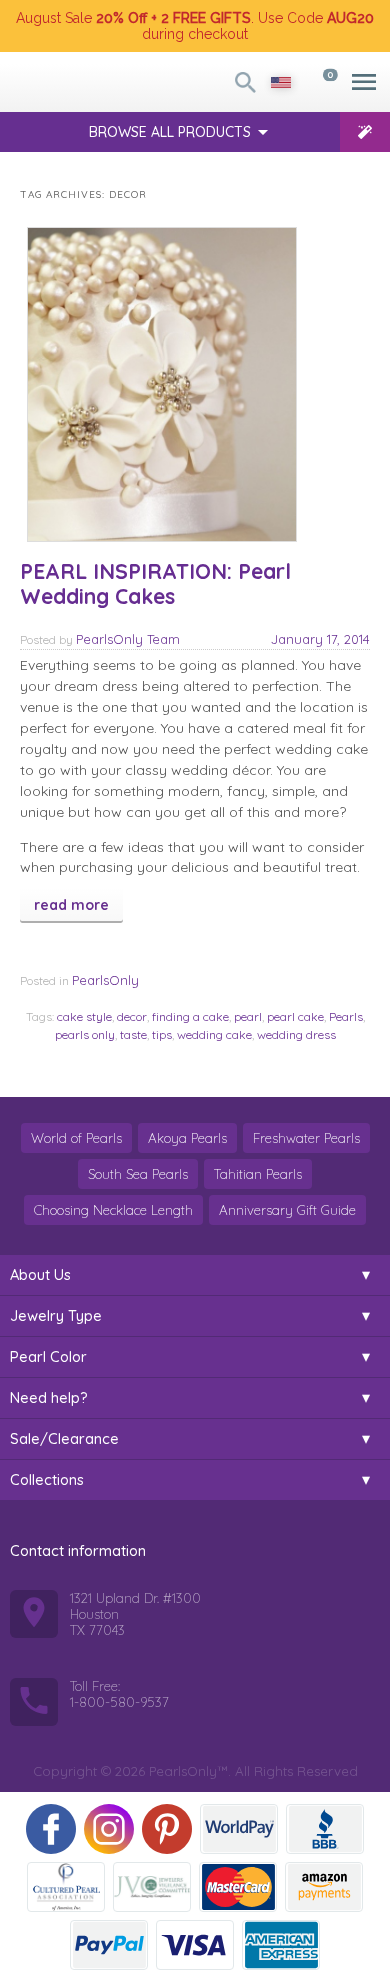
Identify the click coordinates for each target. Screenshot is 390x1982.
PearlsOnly (105, 980)
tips (162, 1034)
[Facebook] (51, 1829)
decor (132, 1016)
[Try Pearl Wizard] (365, 132)
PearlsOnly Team (128, 639)
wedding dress (296, 1034)
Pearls (346, 1016)
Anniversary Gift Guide (287, 1210)
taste (133, 1034)
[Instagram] (109, 1829)
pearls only (85, 1034)
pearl (248, 1016)
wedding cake (214, 1034)
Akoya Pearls (187, 1138)
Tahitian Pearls (258, 1174)
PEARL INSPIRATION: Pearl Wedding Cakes (155, 583)
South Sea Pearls (138, 1174)
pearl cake (295, 1016)
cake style (84, 1016)
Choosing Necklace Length (113, 1210)
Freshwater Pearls (306, 1138)
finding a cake (190, 1016)
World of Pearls (76, 1138)
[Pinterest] (167, 1829)
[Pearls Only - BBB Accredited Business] (325, 1829)
